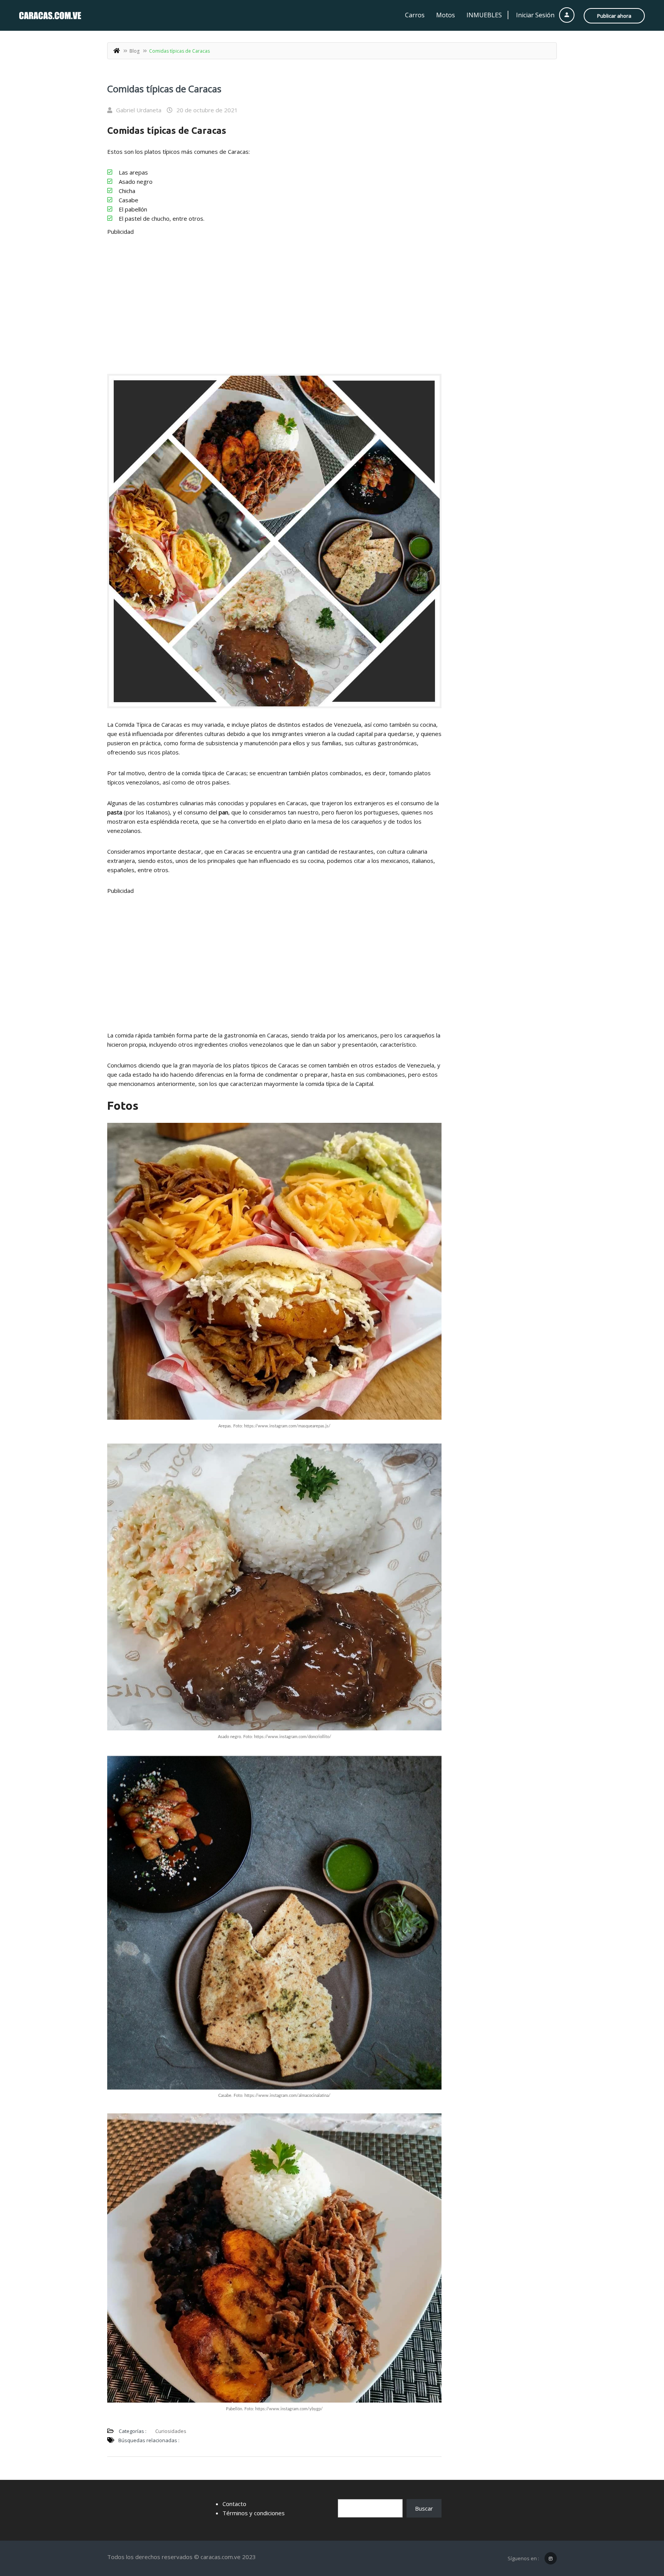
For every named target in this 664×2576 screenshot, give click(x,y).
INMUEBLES (484, 15)
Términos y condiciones (254, 2513)
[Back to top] (639, 2528)
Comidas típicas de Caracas (164, 89)
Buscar (424, 2508)
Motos (446, 15)
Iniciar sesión (536, 15)
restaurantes (356, 851)
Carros (415, 15)
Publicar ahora (614, 16)
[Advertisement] (274, 299)
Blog (134, 51)
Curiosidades (171, 2431)
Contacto (234, 2504)
